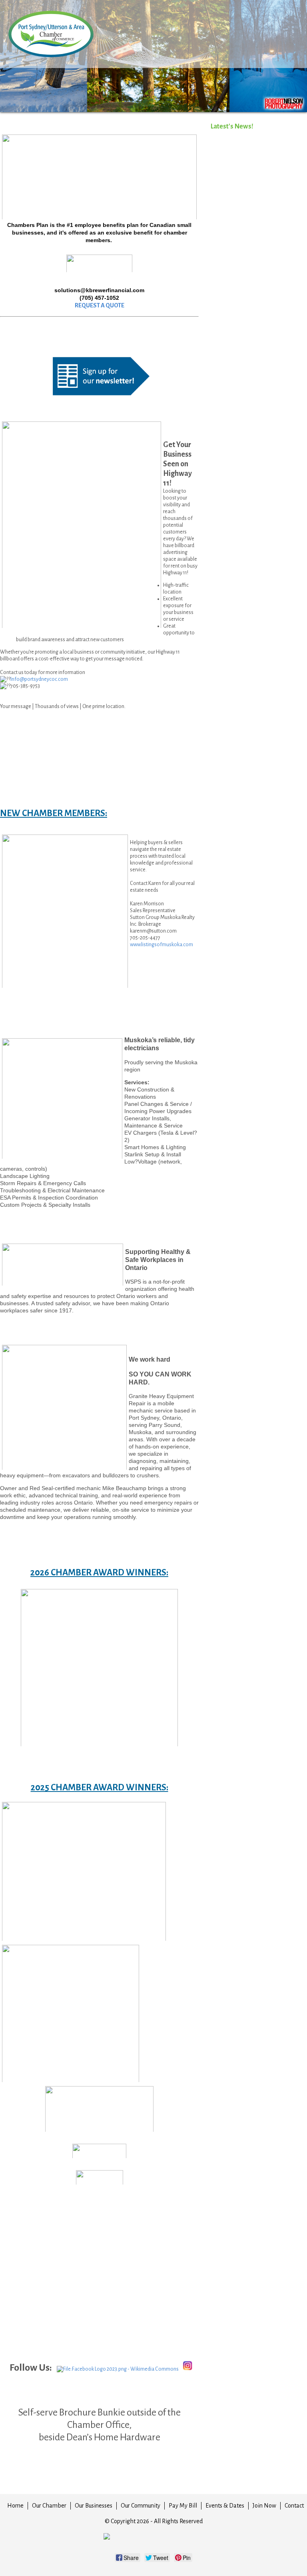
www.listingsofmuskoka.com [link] (161, 945)
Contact (294, 2506)
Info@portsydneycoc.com (39, 679)
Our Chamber (49, 2506)
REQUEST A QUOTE (100, 305)
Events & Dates (225, 2506)
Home (15, 2506)
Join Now (264, 2506)
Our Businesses (94, 2506)
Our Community (141, 2506)
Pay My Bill (183, 2506)
